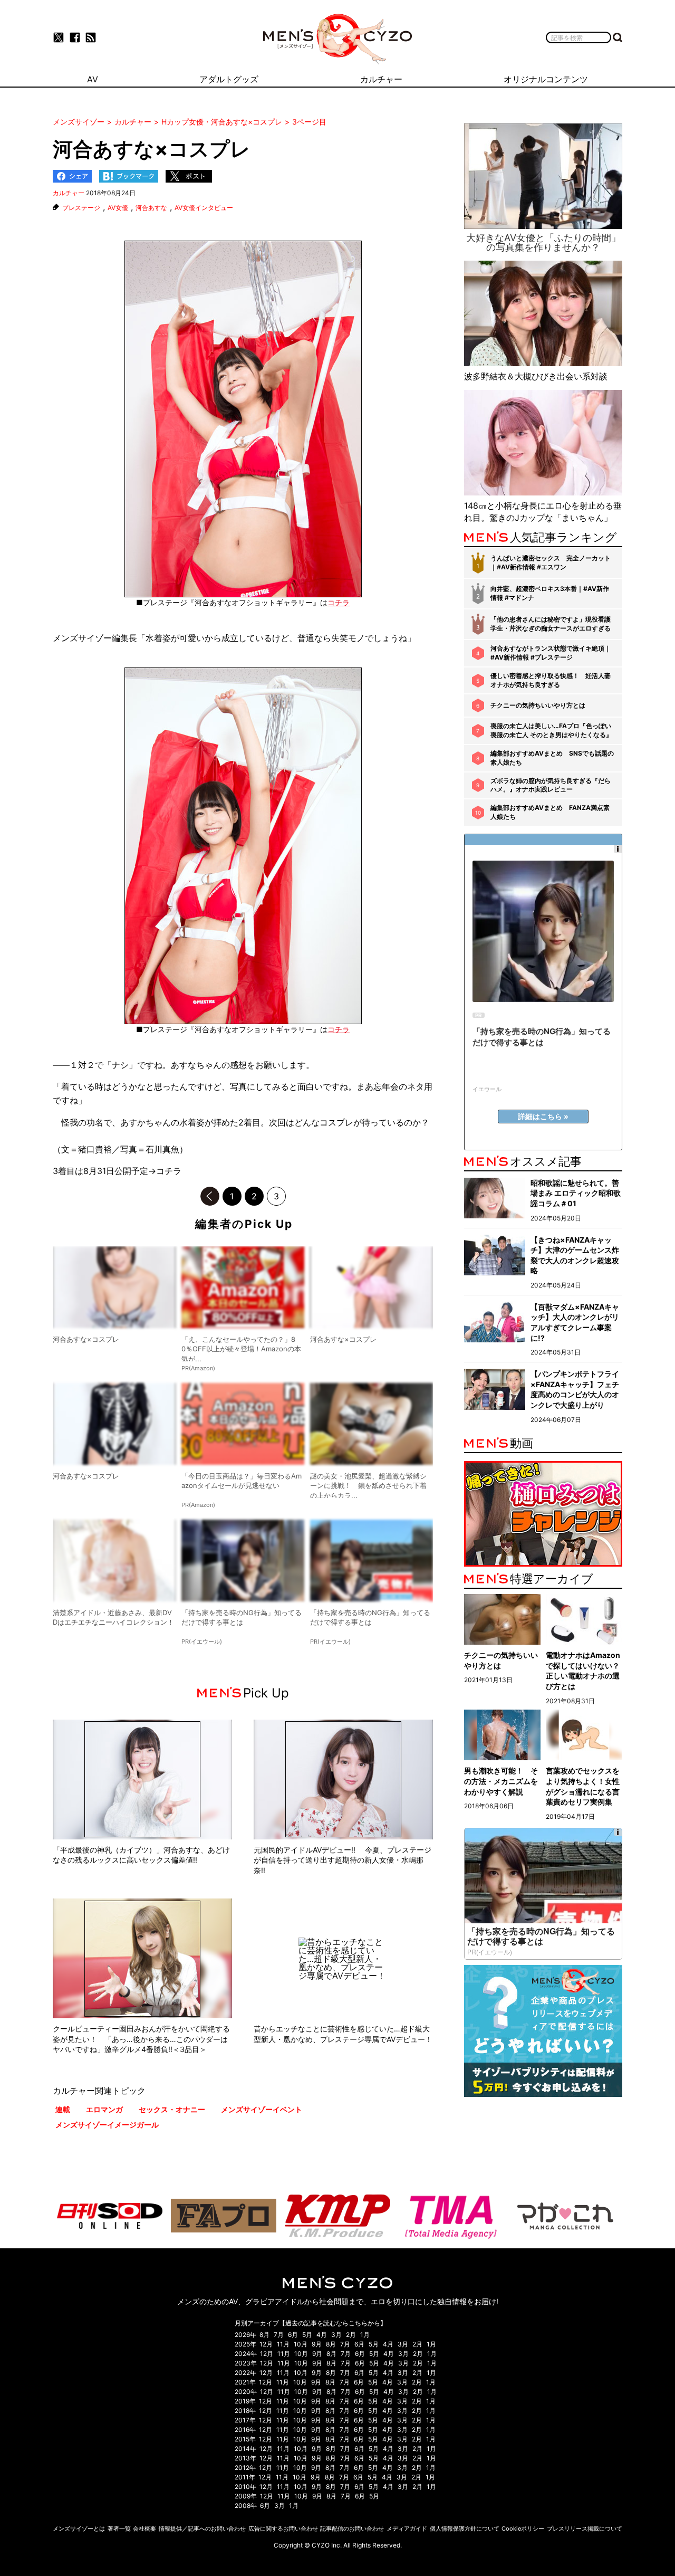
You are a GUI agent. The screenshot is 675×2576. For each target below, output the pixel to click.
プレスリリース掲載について (585, 2529)
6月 (293, 2335)
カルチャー (69, 193)
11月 (283, 2344)
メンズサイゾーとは (79, 2529)
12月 (266, 2344)
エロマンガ (104, 2109)
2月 (351, 2335)
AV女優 (118, 208)
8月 (264, 2335)
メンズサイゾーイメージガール (107, 2125)
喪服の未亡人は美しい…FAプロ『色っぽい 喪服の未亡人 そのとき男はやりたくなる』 (551, 730)
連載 (63, 2109)
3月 (336, 2335)
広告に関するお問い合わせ (283, 2529)
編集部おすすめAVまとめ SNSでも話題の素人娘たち (552, 758)
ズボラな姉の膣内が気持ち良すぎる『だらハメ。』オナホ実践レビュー (551, 785)
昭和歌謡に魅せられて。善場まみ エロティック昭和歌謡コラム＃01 (576, 1193)
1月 (365, 2335)
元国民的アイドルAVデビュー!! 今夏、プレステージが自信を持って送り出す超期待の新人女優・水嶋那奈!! (343, 1860)
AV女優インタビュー (204, 208)
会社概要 (144, 2529)
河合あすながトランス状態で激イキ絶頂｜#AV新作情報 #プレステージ (551, 653)
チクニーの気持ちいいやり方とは (538, 705)
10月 (301, 2344)
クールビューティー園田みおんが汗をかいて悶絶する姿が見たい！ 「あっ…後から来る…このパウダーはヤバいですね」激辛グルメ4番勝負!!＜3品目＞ (141, 2039)
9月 (317, 2344)
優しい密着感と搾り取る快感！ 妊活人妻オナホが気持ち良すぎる (551, 680)
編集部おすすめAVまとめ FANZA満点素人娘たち (550, 812)
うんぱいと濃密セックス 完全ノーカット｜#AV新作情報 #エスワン (551, 562)
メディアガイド (407, 2529)
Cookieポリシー (523, 2529)
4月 (322, 2335)
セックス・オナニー (172, 2109)
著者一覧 (119, 2529)
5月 (307, 2335)
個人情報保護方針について (465, 2529)
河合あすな (151, 208)
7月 (279, 2335)
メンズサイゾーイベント (262, 2109)
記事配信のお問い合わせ (352, 2529)
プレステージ (81, 208)
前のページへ (210, 1196)
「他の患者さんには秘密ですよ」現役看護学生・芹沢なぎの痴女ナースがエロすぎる (551, 624)
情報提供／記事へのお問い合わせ (202, 2529)
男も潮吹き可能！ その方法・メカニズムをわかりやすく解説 (501, 1781)
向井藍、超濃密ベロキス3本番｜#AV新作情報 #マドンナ (550, 593)
